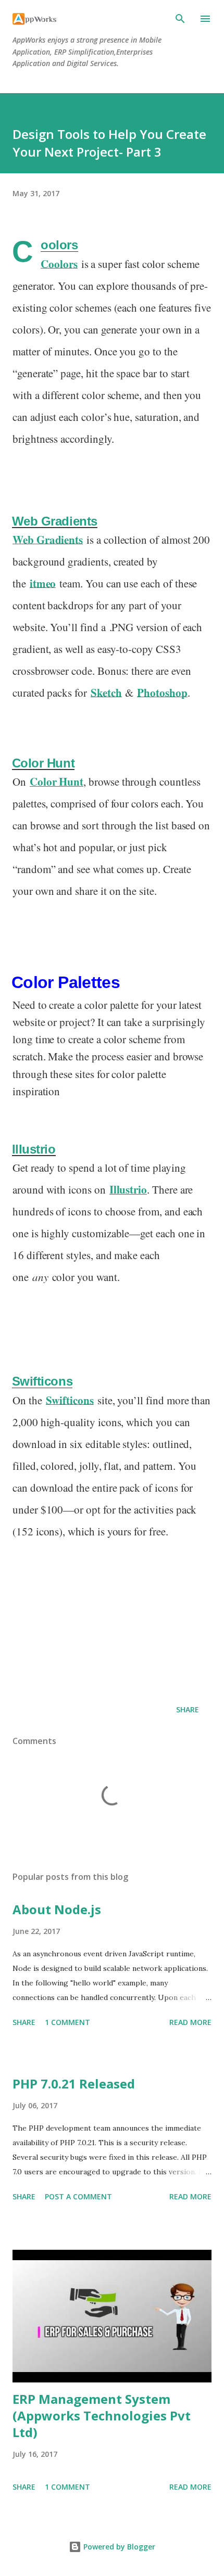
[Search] (180, 19)
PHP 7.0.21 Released (74, 2084)
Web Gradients (55, 521)
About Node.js (57, 1909)
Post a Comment (78, 2196)
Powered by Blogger (118, 2547)
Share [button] (188, 1709)
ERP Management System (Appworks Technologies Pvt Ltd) (102, 2415)
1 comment (67, 2022)
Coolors (59, 245)
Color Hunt (43, 763)
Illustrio (34, 1149)
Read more (190, 2022)
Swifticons (42, 1381)
